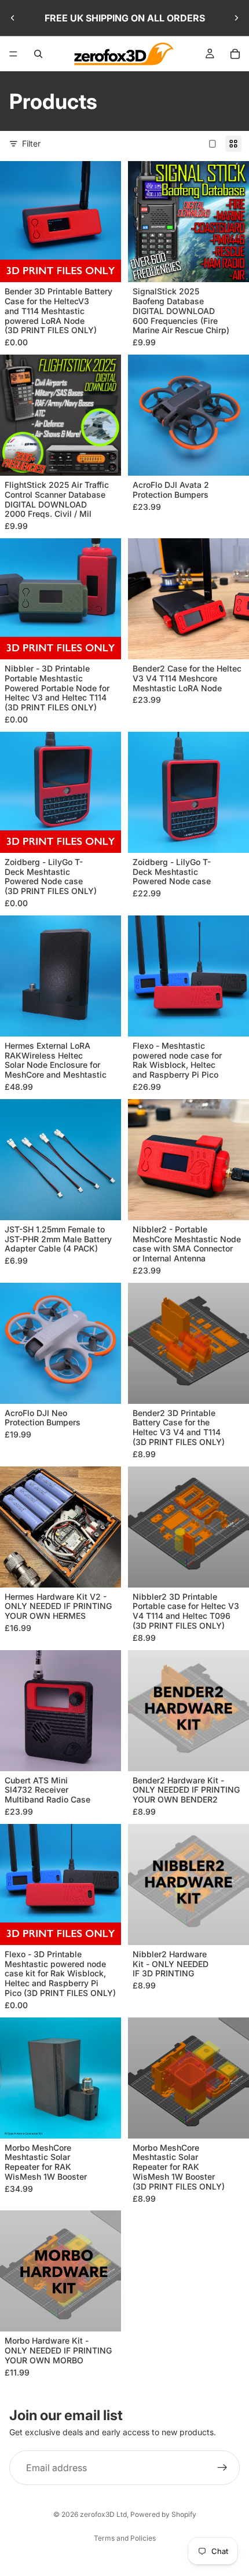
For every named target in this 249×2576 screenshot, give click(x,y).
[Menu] (13, 54)
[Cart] (235, 54)
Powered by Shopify (163, 2514)
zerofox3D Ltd (103, 2514)
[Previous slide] (13, 18)
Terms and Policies (125, 2538)
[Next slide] (236, 18)
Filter (31, 143)
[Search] (38, 54)
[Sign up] (222, 2468)
